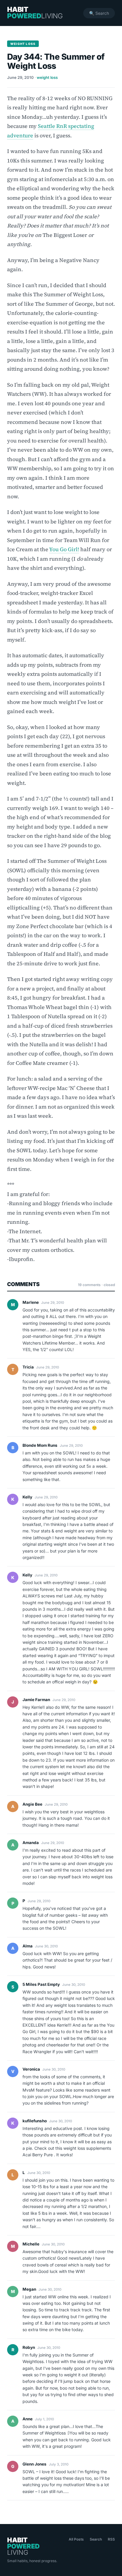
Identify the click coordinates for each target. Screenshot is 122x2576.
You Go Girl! (64, 549)
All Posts (76, 2539)
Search (96, 2539)
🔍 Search (99, 13)
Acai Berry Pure (38, 2155)
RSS (111, 2539)
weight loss (47, 77)
